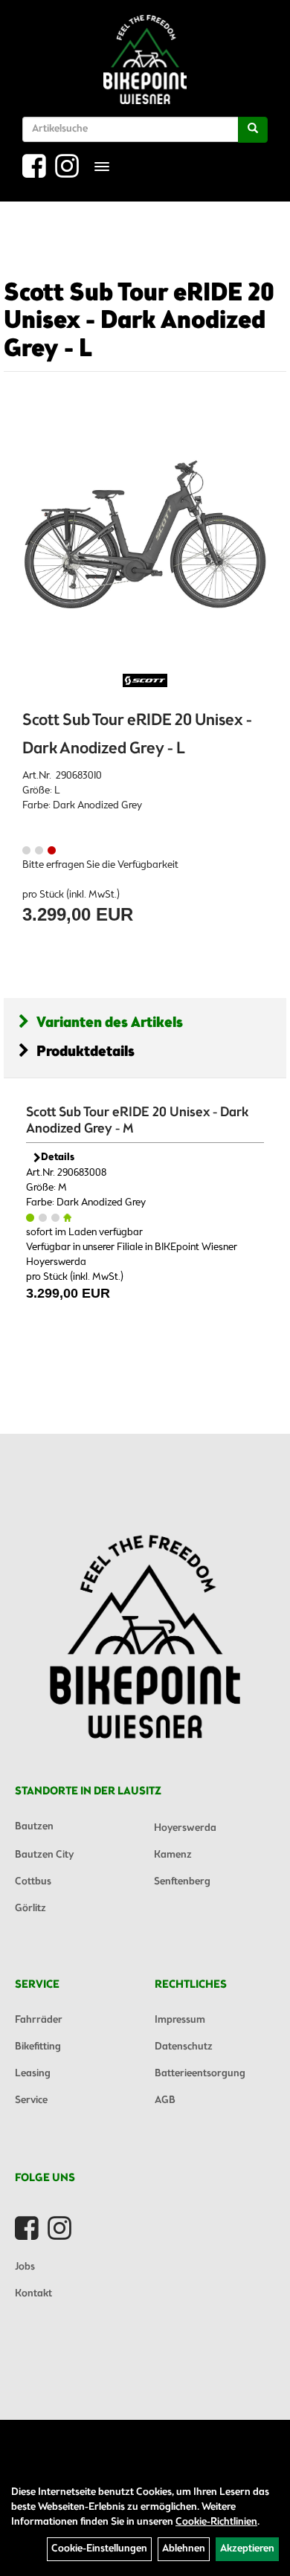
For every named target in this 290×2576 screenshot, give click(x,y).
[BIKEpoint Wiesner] (145, 59)
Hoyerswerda (185, 1828)
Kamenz (173, 1855)
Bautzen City (44, 1855)
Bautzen (34, 1827)
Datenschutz (184, 2047)
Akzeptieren (247, 2549)
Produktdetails (86, 1052)
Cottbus (33, 1882)
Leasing (33, 2074)
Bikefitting (38, 2047)
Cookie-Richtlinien (216, 2522)
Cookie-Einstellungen (99, 2549)
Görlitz (30, 1909)
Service (31, 2100)
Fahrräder (39, 2020)
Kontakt (33, 2294)
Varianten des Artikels (110, 1023)
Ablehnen (184, 2549)
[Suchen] (253, 130)
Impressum (180, 2020)
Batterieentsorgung (200, 2074)
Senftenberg (182, 1882)
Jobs (25, 2267)
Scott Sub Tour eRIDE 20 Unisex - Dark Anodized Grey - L (139, 322)
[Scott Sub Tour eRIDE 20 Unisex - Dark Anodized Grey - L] (145, 535)
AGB (165, 2100)
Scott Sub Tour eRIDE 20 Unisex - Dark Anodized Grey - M (137, 1121)
